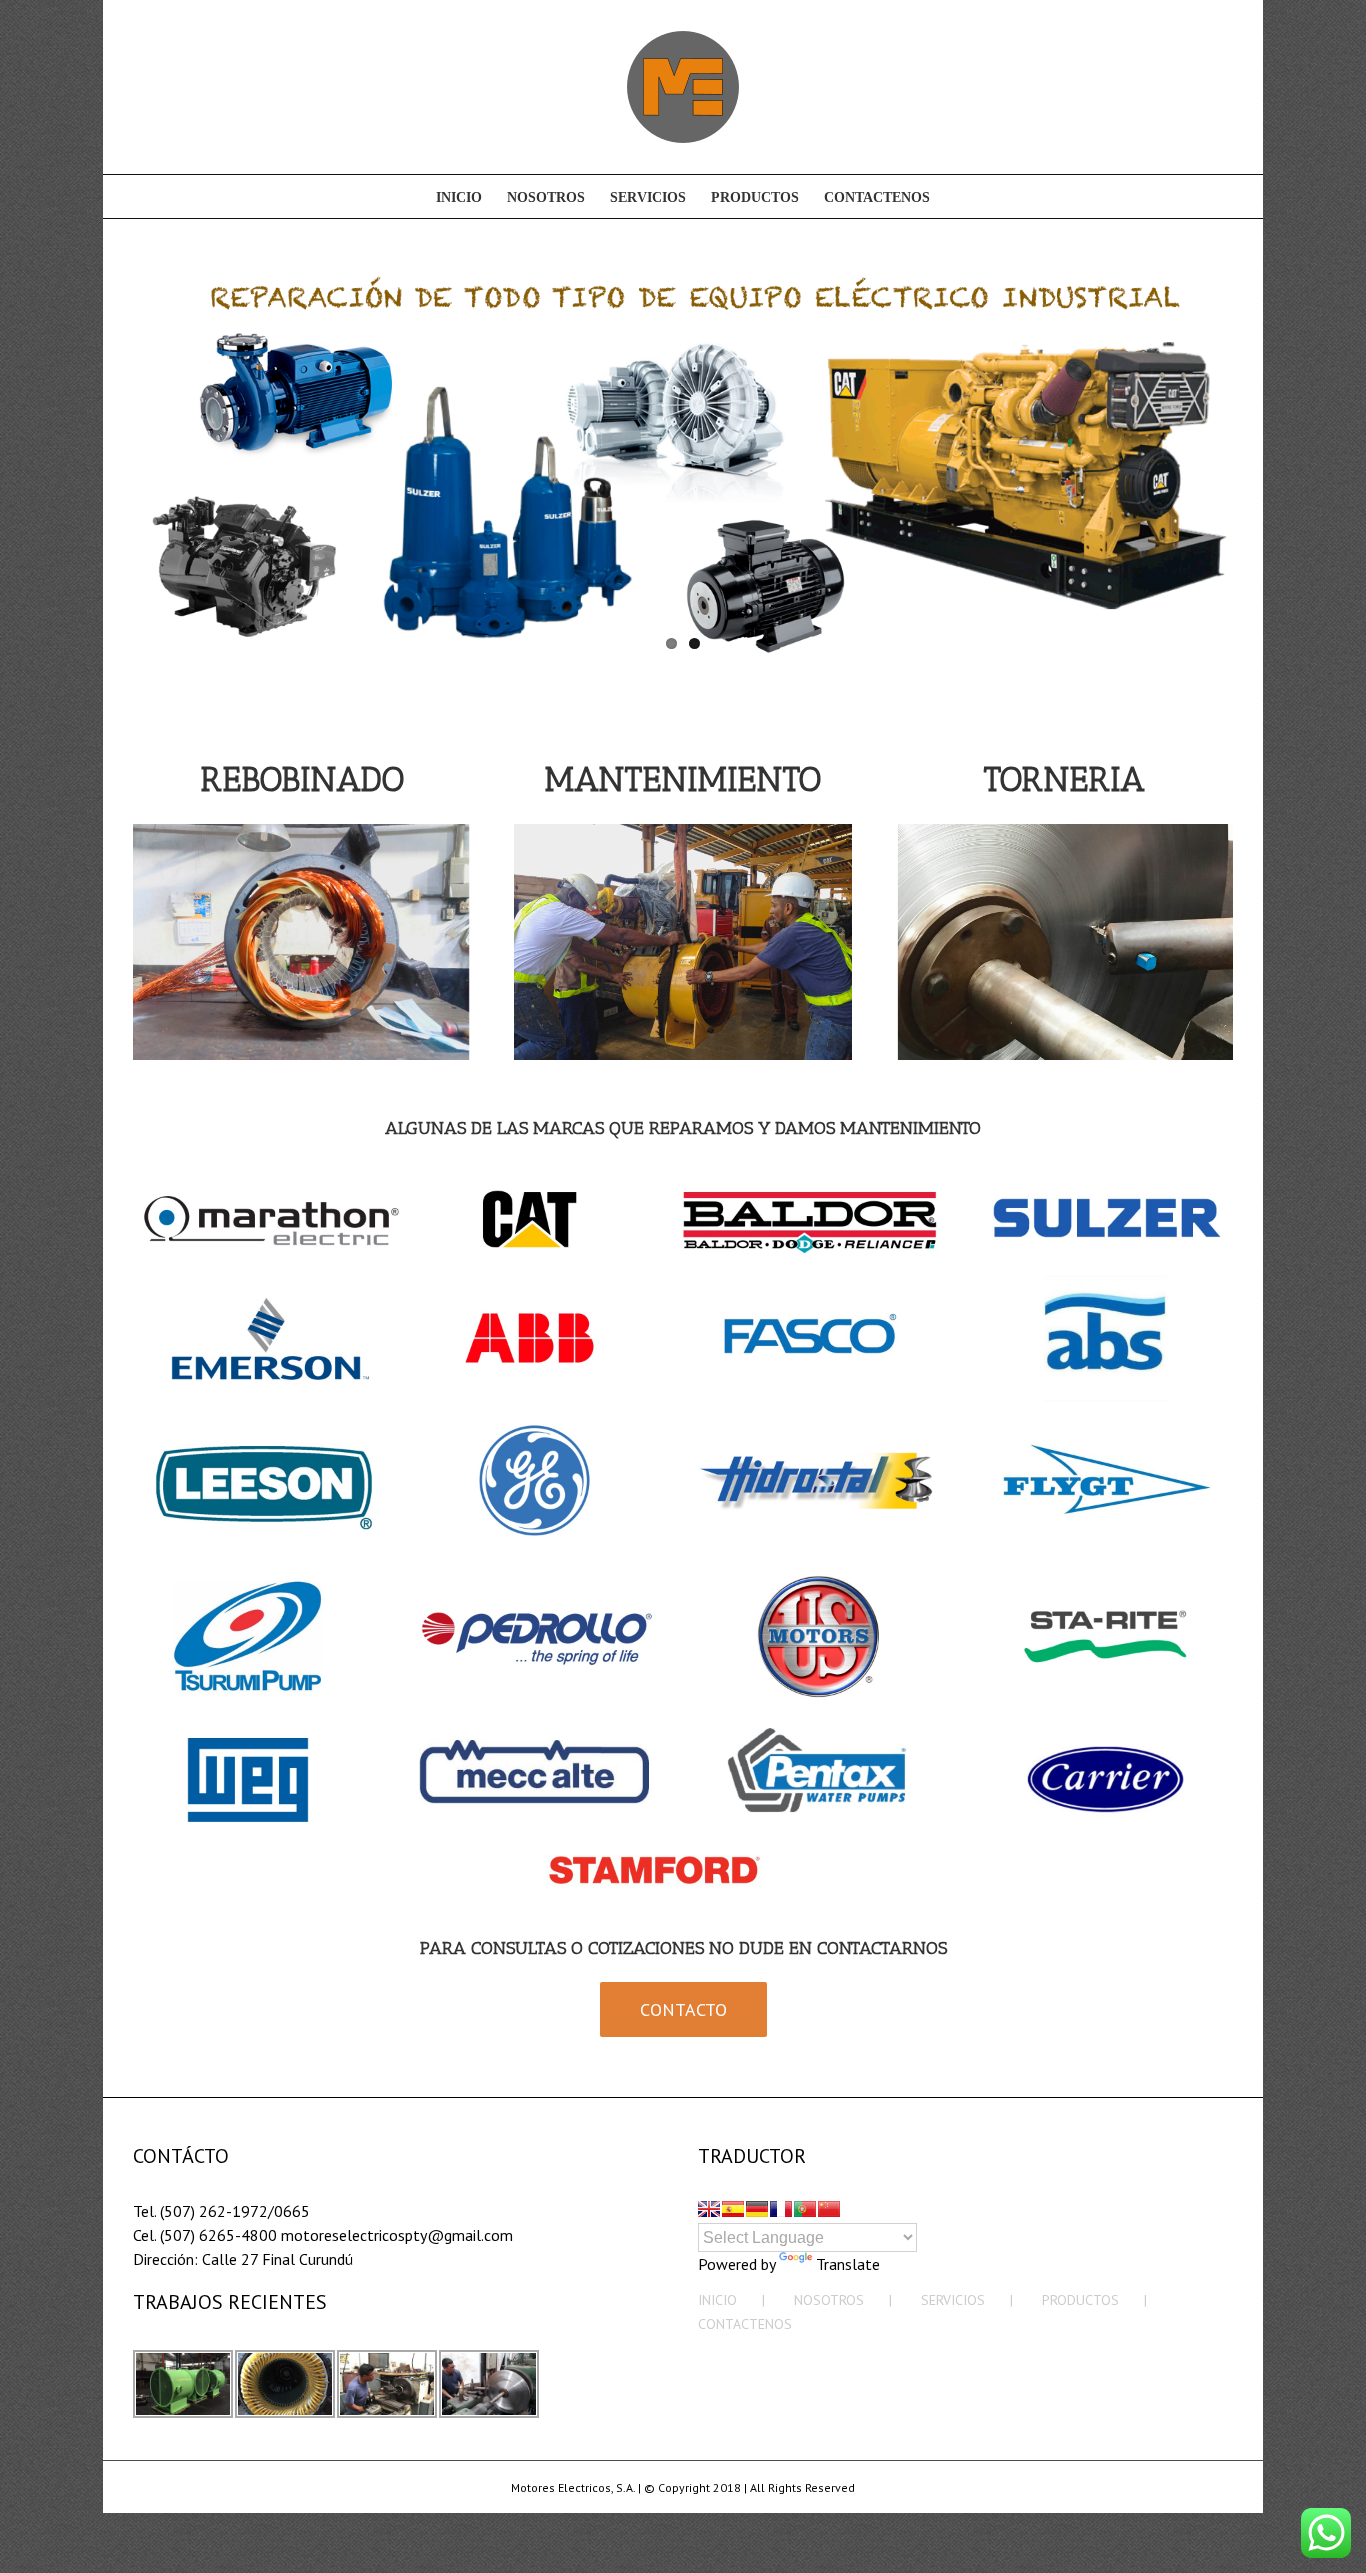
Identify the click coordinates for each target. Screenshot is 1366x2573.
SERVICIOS (953, 2300)
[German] (757, 2209)
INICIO (717, 2300)
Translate (848, 2264)
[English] (709, 2209)
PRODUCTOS (1080, 2300)
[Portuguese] (805, 2209)
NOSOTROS (829, 2300)
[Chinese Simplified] (829, 2209)
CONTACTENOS (745, 2324)
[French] (781, 2209)
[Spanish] (733, 2209)
